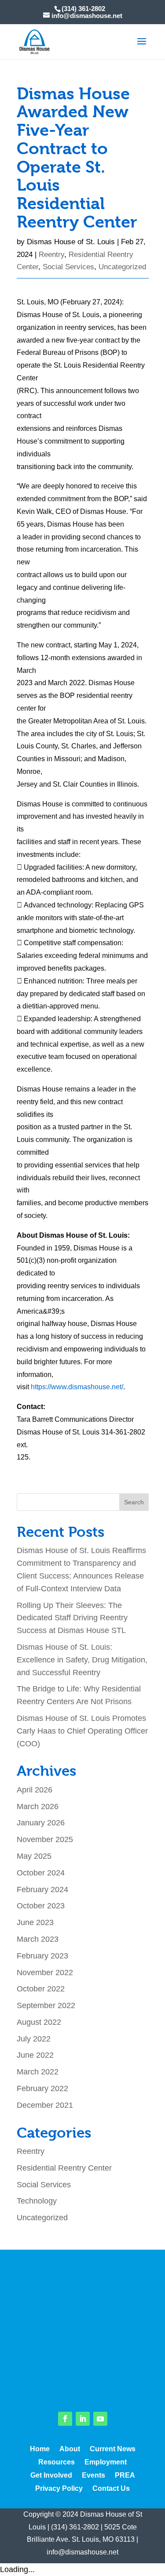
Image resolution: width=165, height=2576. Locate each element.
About (70, 2449)
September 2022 (46, 2005)
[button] (142, 47)
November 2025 (45, 1839)
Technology (37, 2201)
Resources (57, 2462)
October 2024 (41, 1873)
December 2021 (45, 2105)
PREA (125, 2476)
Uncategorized (122, 267)
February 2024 (42, 1890)
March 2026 (38, 1806)
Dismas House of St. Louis (71, 242)
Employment (106, 2462)
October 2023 (41, 1906)
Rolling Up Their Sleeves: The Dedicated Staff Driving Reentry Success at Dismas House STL (72, 1618)
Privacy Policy (59, 2489)
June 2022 (35, 2055)
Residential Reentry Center (64, 2168)
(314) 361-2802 (75, 2527)
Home (40, 2449)
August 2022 (39, 2022)
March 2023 (38, 1939)
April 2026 (35, 1790)
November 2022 (45, 1973)
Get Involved (51, 2476)
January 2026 (41, 1823)
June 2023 (35, 1922)
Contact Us (111, 2489)
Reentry (51, 255)
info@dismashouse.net (82, 2552)
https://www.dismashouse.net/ (77, 1387)
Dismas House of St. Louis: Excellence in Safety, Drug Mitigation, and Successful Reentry (82, 1660)
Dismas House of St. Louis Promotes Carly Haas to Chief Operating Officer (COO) (82, 1731)
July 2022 (34, 2039)
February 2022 (42, 2088)
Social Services (68, 267)
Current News (113, 2449)
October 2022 (41, 1989)
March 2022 (38, 2072)
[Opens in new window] (65, 2419)
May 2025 (34, 1856)
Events (93, 2476)
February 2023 (42, 1956)
